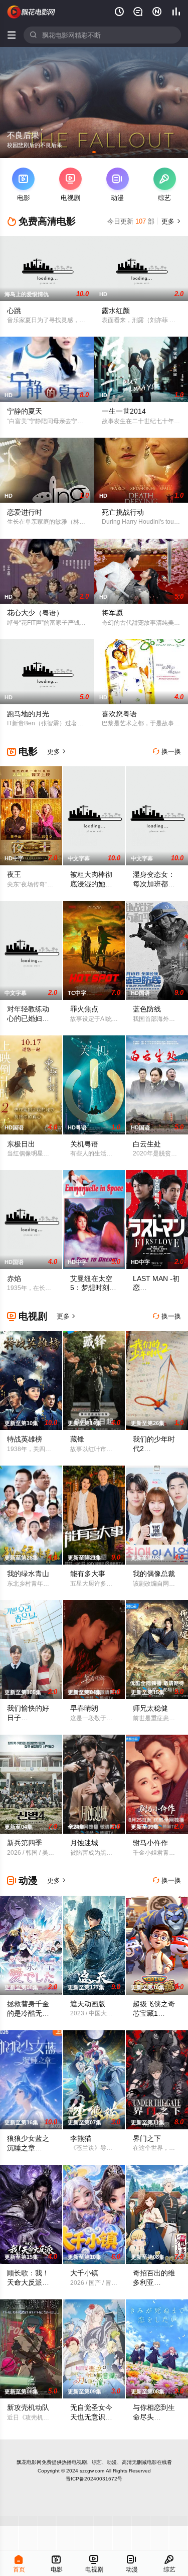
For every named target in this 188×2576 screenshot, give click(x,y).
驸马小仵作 (150, 1843)
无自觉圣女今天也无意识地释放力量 (91, 2417)
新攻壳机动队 (28, 2407)
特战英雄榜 (25, 1439)
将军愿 (112, 613)
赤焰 (14, 1278)
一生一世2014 (124, 411)
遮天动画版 (88, 2004)
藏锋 (77, 1439)
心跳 (14, 311)
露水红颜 (116, 311)
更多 (170, 221)
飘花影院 (32, 12)
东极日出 (21, 1144)
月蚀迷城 (84, 1843)
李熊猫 (81, 2138)
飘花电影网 (29, 2462)
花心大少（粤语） (35, 613)
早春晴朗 (84, 1708)
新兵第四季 (25, 1843)
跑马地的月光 (28, 714)
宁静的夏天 (25, 411)
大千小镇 (84, 2273)
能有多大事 (88, 1574)
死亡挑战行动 (123, 512)
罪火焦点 (84, 1009)
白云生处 (147, 1144)
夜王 (14, 874)
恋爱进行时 (25, 512)
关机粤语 (84, 1144)
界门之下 (147, 2138)
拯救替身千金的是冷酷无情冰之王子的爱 (28, 2013)
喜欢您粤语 (119, 714)
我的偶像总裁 (154, 1574)
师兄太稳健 (150, 1708)
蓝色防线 (147, 1009)
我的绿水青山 (28, 1574)
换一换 (167, 752)
